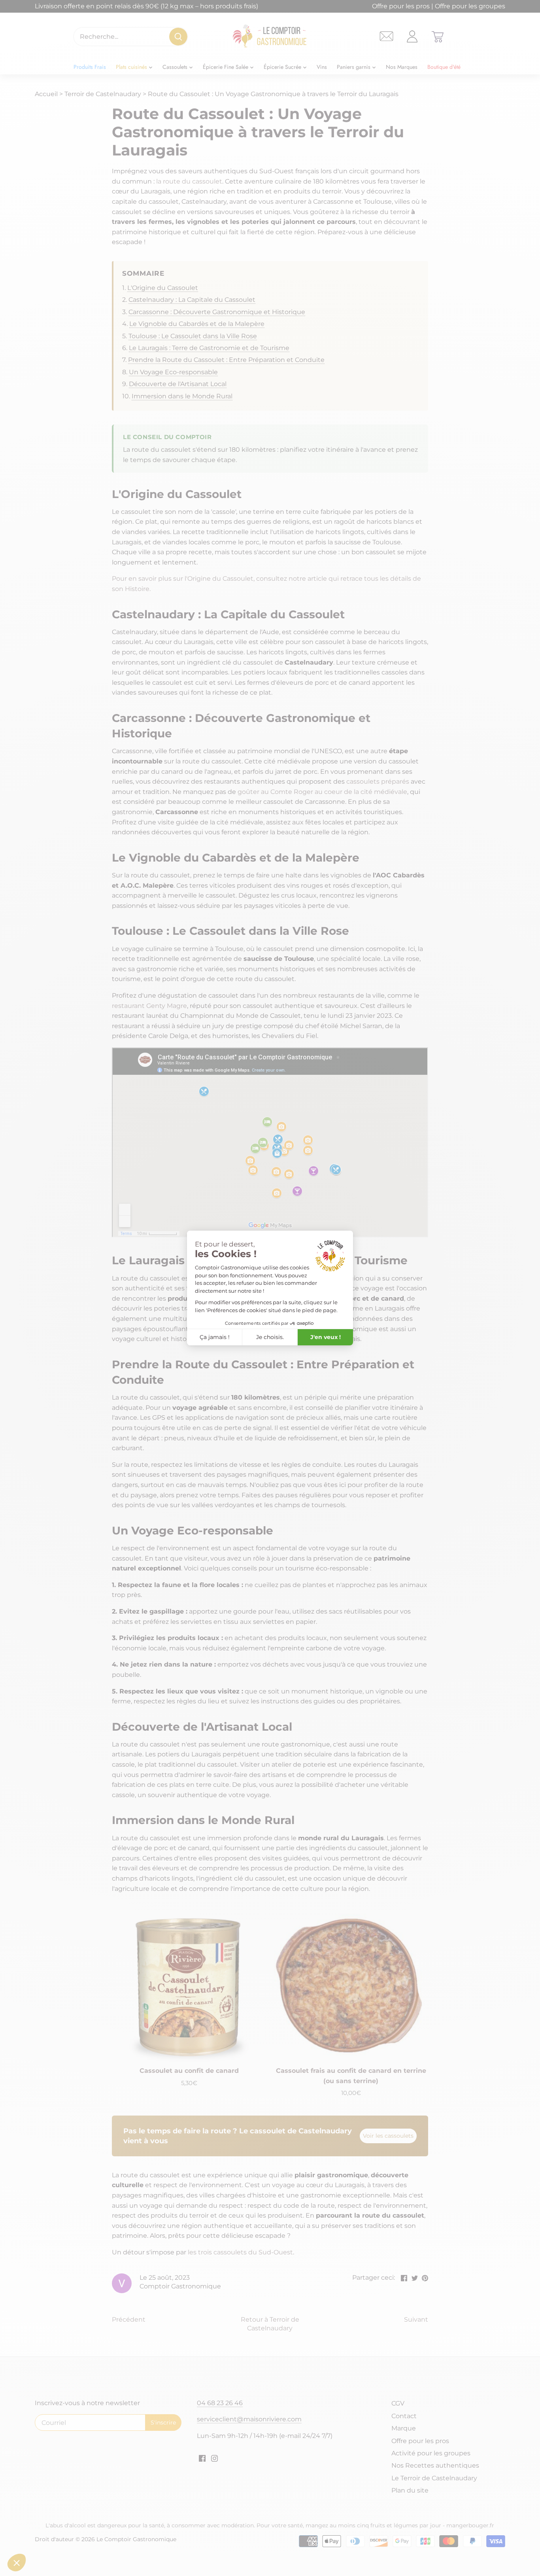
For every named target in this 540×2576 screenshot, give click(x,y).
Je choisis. (270, 1337)
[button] (17, 2563)
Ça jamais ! (215, 1337)
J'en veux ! (326, 1337)
